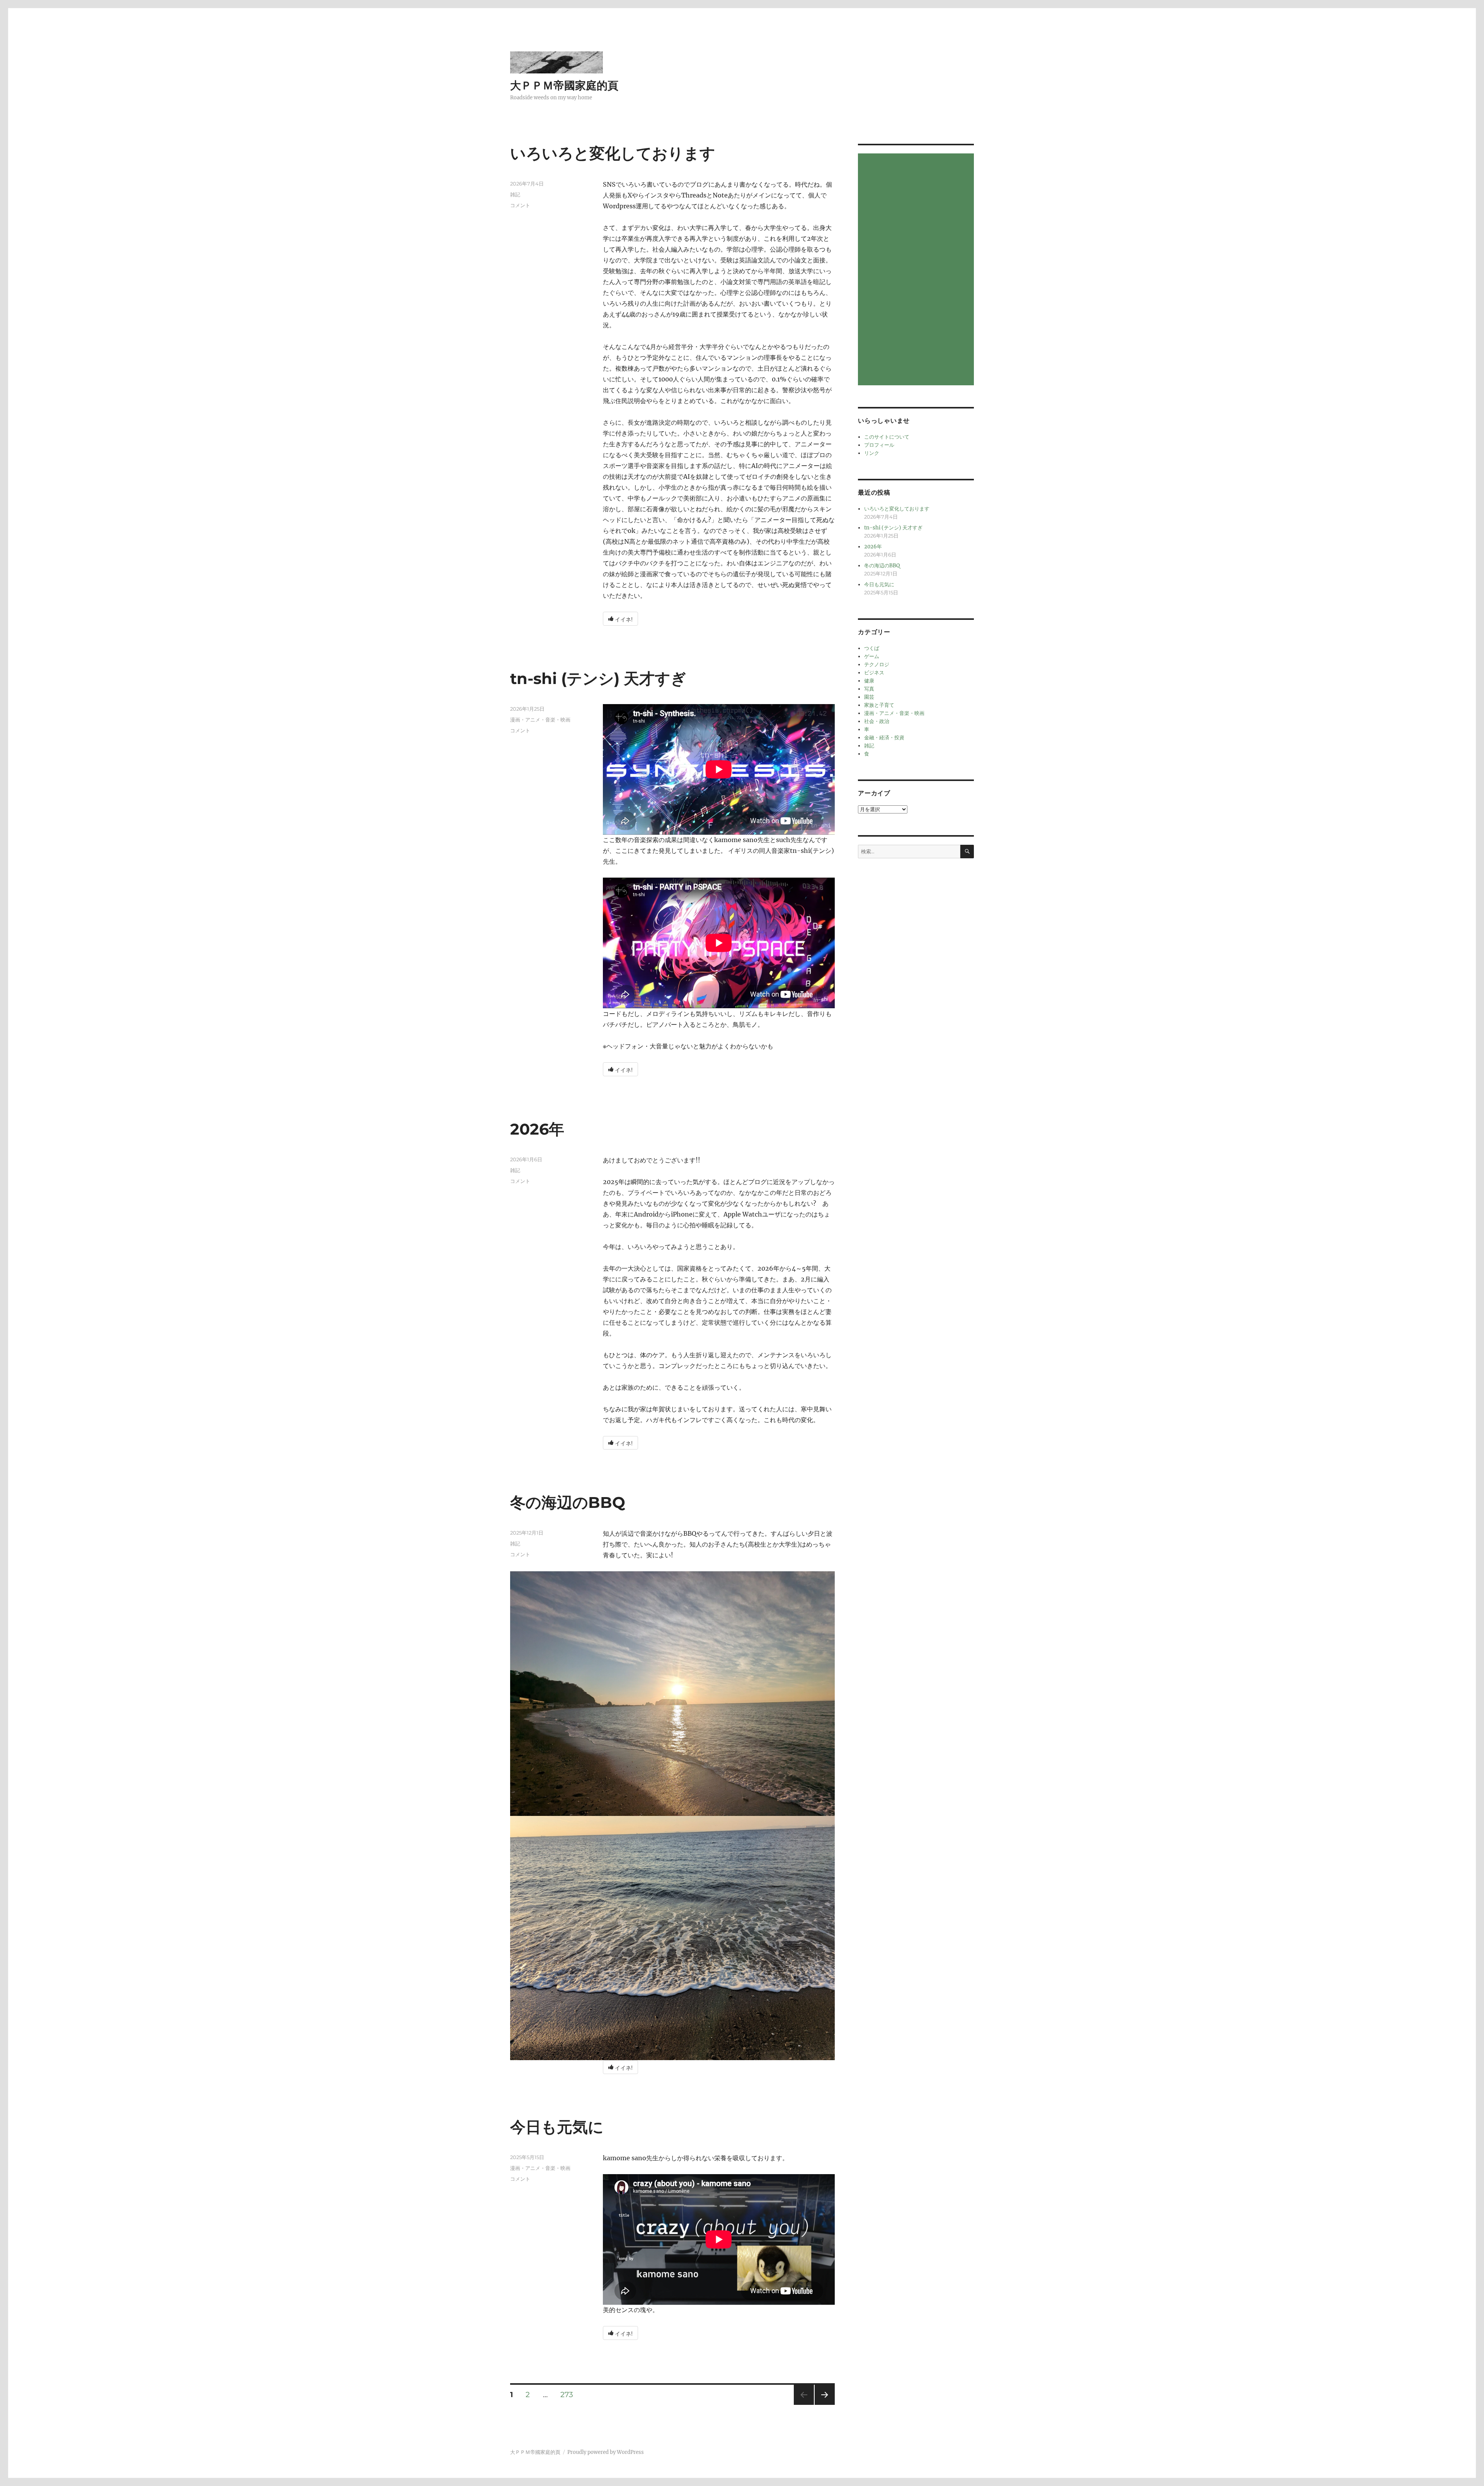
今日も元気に (557, 2127)
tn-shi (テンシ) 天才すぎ (598, 678)
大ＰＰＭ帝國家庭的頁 (564, 85)
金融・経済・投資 (884, 738)
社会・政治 (877, 721)
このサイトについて (887, 437)
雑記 (515, 194)
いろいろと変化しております (613, 153)
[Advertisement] (917, 270)
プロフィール (879, 445)
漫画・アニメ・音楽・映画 (540, 720)
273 (567, 2395)
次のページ (822, 2405)
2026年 (537, 1129)
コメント (520, 205)
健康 (869, 681)
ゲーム (872, 656)
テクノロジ (877, 664)
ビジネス (874, 673)
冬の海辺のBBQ (568, 1502)
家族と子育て (879, 705)
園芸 (869, 697)
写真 (869, 689)
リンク (872, 453)
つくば (872, 648)
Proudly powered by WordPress (606, 2452)
